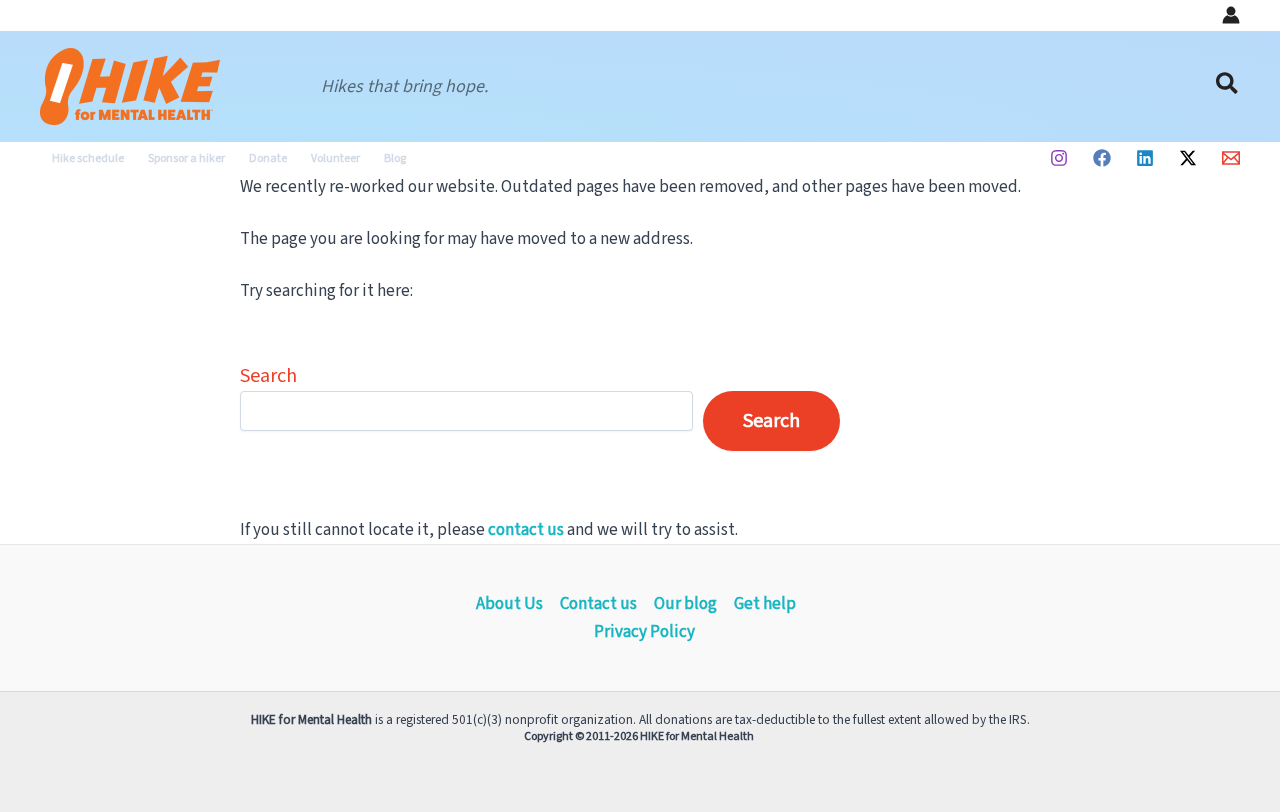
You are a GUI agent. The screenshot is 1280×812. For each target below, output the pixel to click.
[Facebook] (1102, 158)
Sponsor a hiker (186, 158)
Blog (395, 158)
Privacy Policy (644, 632)
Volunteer (335, 158)
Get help (765, 604)
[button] (1228, 86)
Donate (268, 158)
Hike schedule (88, 158)
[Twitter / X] (1188, 158)
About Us (509, 604)
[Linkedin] (1145, 158)
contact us (526, 530)
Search (268, 376)
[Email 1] (1231, 158)
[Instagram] (1059, 158)
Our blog (685, 604)
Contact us (598, 604)
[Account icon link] (1231, 15)
